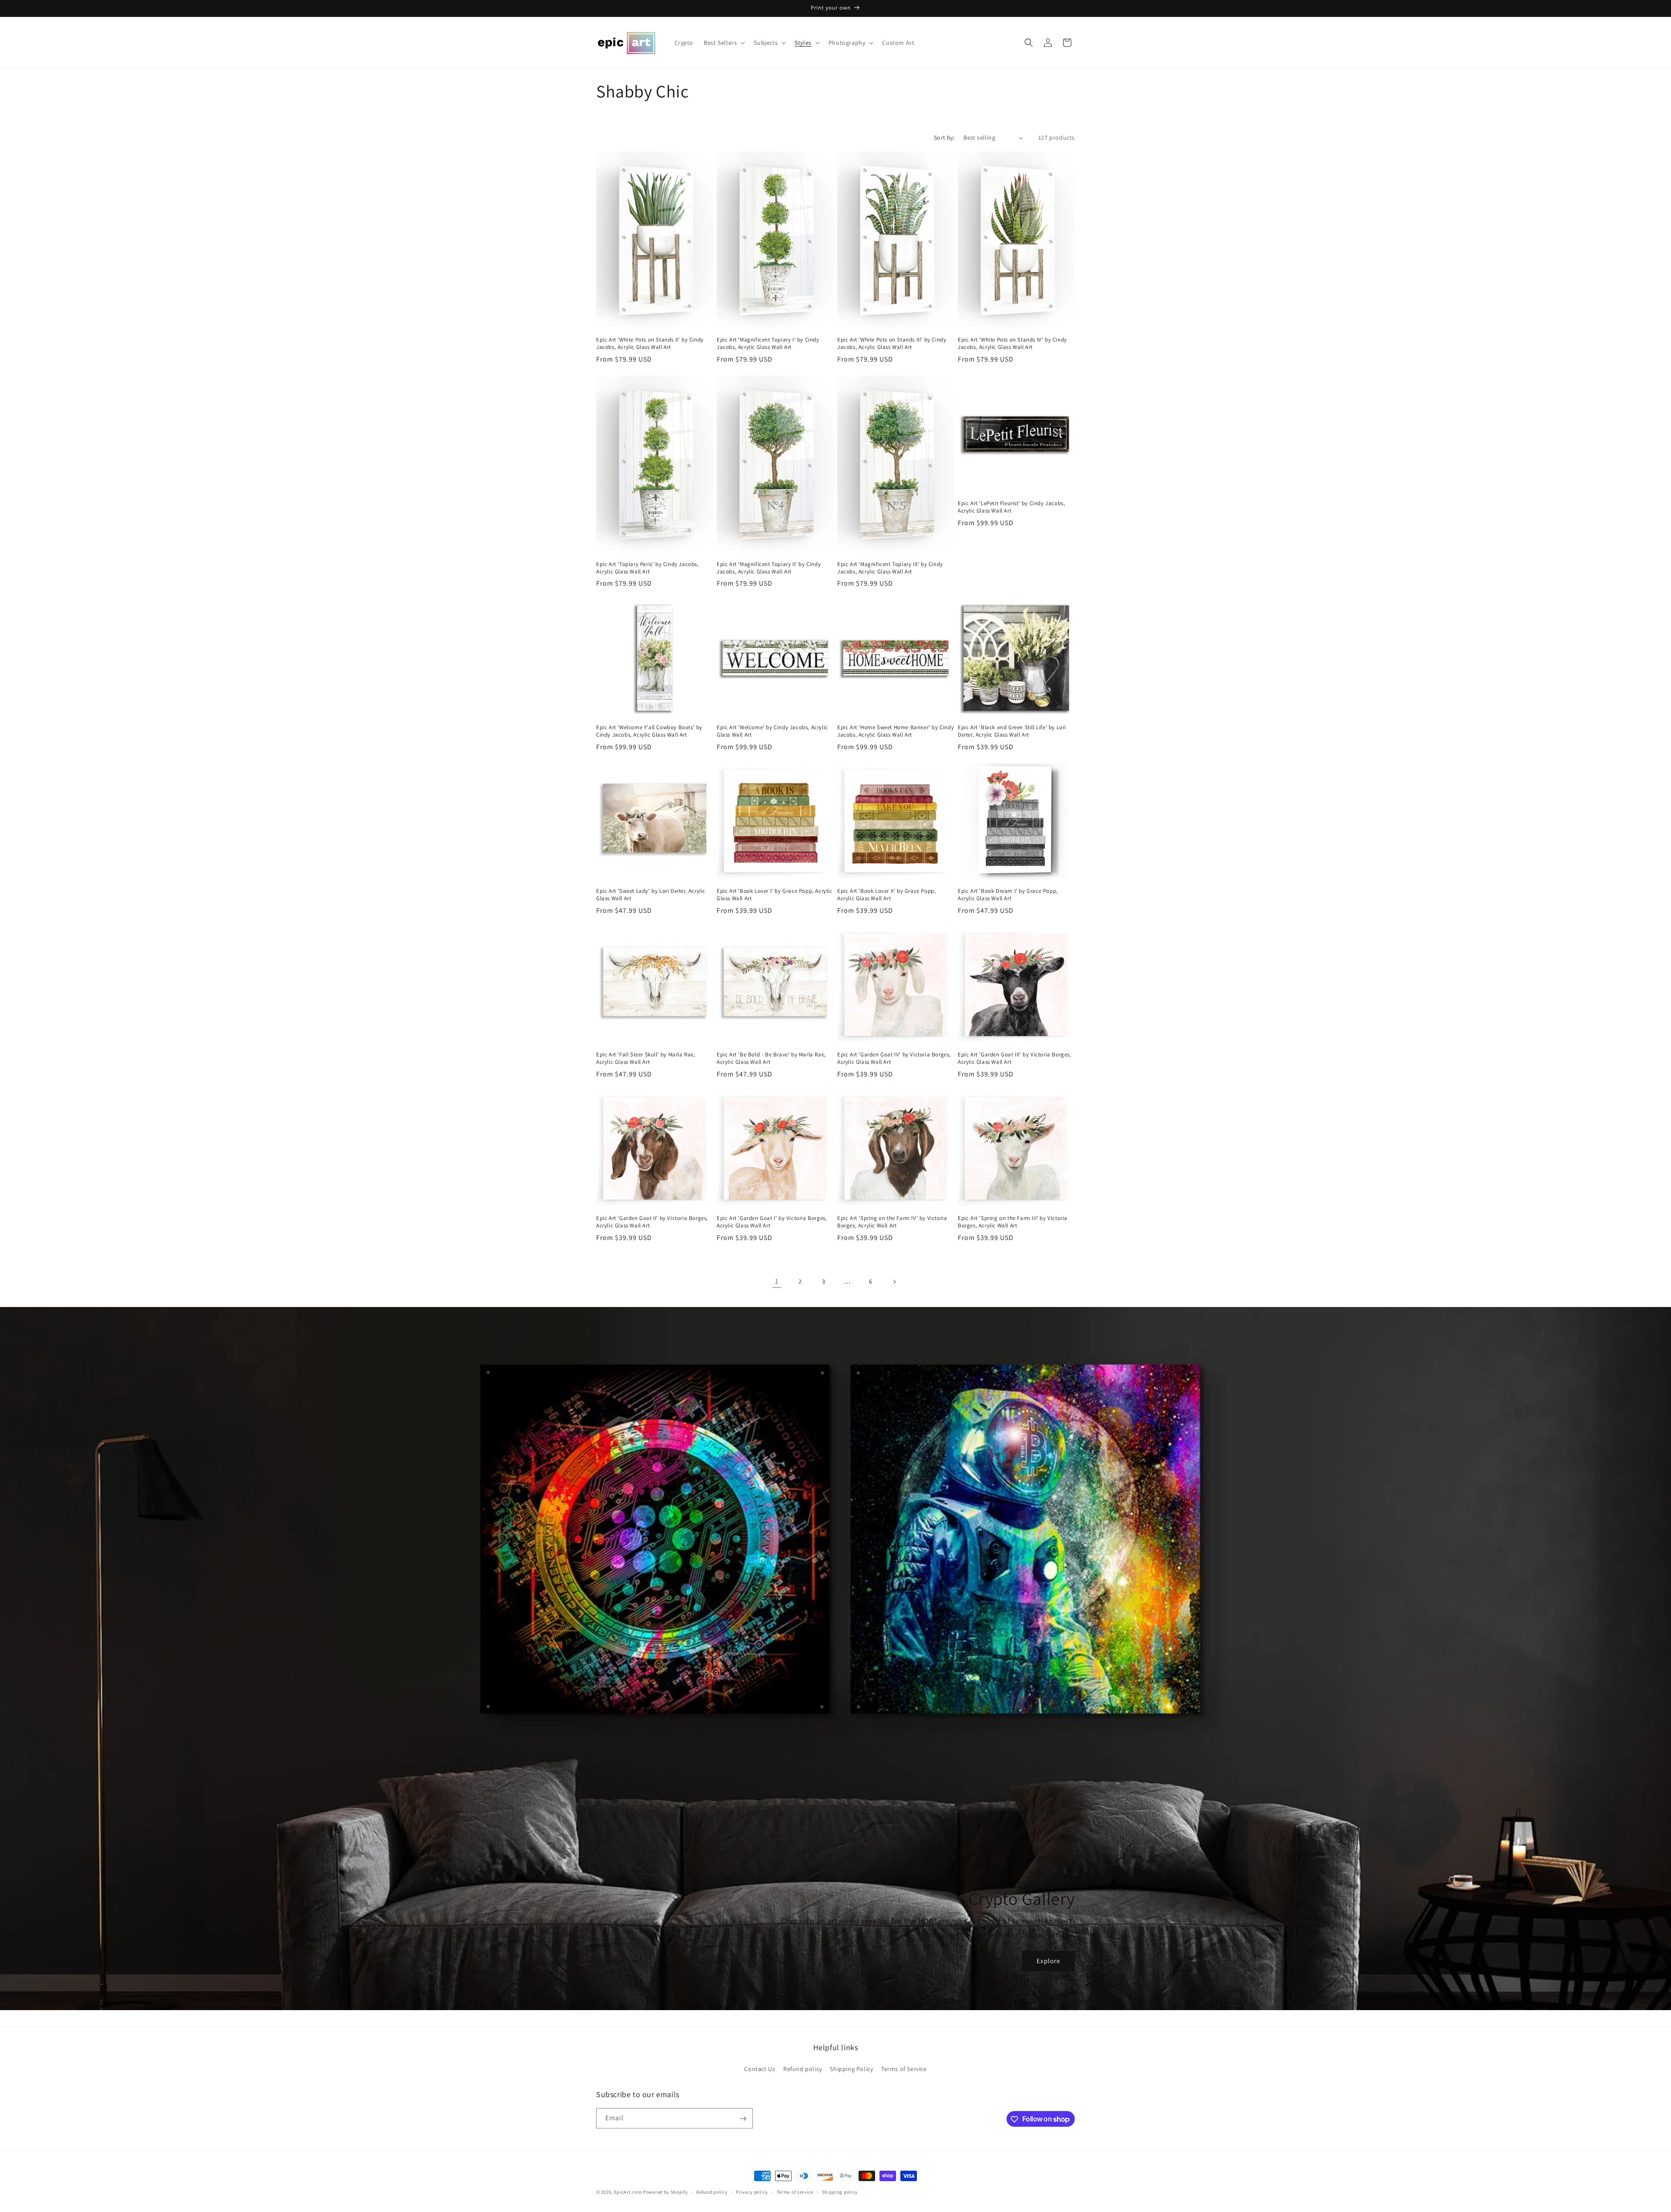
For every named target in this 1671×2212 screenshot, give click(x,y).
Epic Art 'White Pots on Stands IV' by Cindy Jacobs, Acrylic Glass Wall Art (1012, 344)
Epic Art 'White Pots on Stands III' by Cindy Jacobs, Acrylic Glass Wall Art (892, 344)
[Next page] (894, 1282)
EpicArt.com (628, 2192)
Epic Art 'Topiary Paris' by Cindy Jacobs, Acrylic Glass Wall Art (648, 568)
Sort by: (944, 137)
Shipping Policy (851, 2068)
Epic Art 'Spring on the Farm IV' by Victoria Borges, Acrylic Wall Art (892, 1222)
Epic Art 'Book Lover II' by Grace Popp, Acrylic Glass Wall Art (886, 895)
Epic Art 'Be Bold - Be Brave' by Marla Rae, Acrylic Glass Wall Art (771, 1058)
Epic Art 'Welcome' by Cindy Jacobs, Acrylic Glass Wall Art (772, 731)
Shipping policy (840, 2192)
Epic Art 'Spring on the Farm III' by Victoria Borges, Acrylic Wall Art (1013, 1222)
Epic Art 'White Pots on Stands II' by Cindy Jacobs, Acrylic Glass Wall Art (650, 344)
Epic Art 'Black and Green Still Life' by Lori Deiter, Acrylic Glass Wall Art (1012, 731)
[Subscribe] (743, 2119)
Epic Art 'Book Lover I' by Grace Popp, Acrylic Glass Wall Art (775, 895)
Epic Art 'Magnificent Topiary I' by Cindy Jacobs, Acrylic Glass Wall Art (768, 344)
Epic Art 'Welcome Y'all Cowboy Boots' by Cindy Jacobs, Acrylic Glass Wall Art (649, 731)
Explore (1048, 1961)
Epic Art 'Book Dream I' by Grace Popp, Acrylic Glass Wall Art (1008, 895)
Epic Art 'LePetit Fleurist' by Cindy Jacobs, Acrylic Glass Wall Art (1011, 507)
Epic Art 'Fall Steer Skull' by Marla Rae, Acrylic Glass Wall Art (646, 1058)
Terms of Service (904, 2068)
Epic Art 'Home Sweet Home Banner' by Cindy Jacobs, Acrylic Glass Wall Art (896, 731)
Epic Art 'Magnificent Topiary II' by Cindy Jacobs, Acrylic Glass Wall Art (769, 568)
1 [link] (777, 1281)
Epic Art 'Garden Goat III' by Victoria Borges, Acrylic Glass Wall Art (1015, 1058)
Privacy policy (752, 2192)
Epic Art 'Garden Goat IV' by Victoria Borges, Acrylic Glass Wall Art (894, 1058)
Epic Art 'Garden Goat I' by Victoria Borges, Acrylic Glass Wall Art (772, 1222)
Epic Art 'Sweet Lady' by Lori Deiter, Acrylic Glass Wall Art (651, 895)
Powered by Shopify (666, 2192)
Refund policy (803, 2068)
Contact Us (760, 2068)
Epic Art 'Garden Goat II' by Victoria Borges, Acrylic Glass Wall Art (652, 1222)
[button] (723, 43)
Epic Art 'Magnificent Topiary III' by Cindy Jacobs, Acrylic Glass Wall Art (890, 568)
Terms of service (795, 2192)
